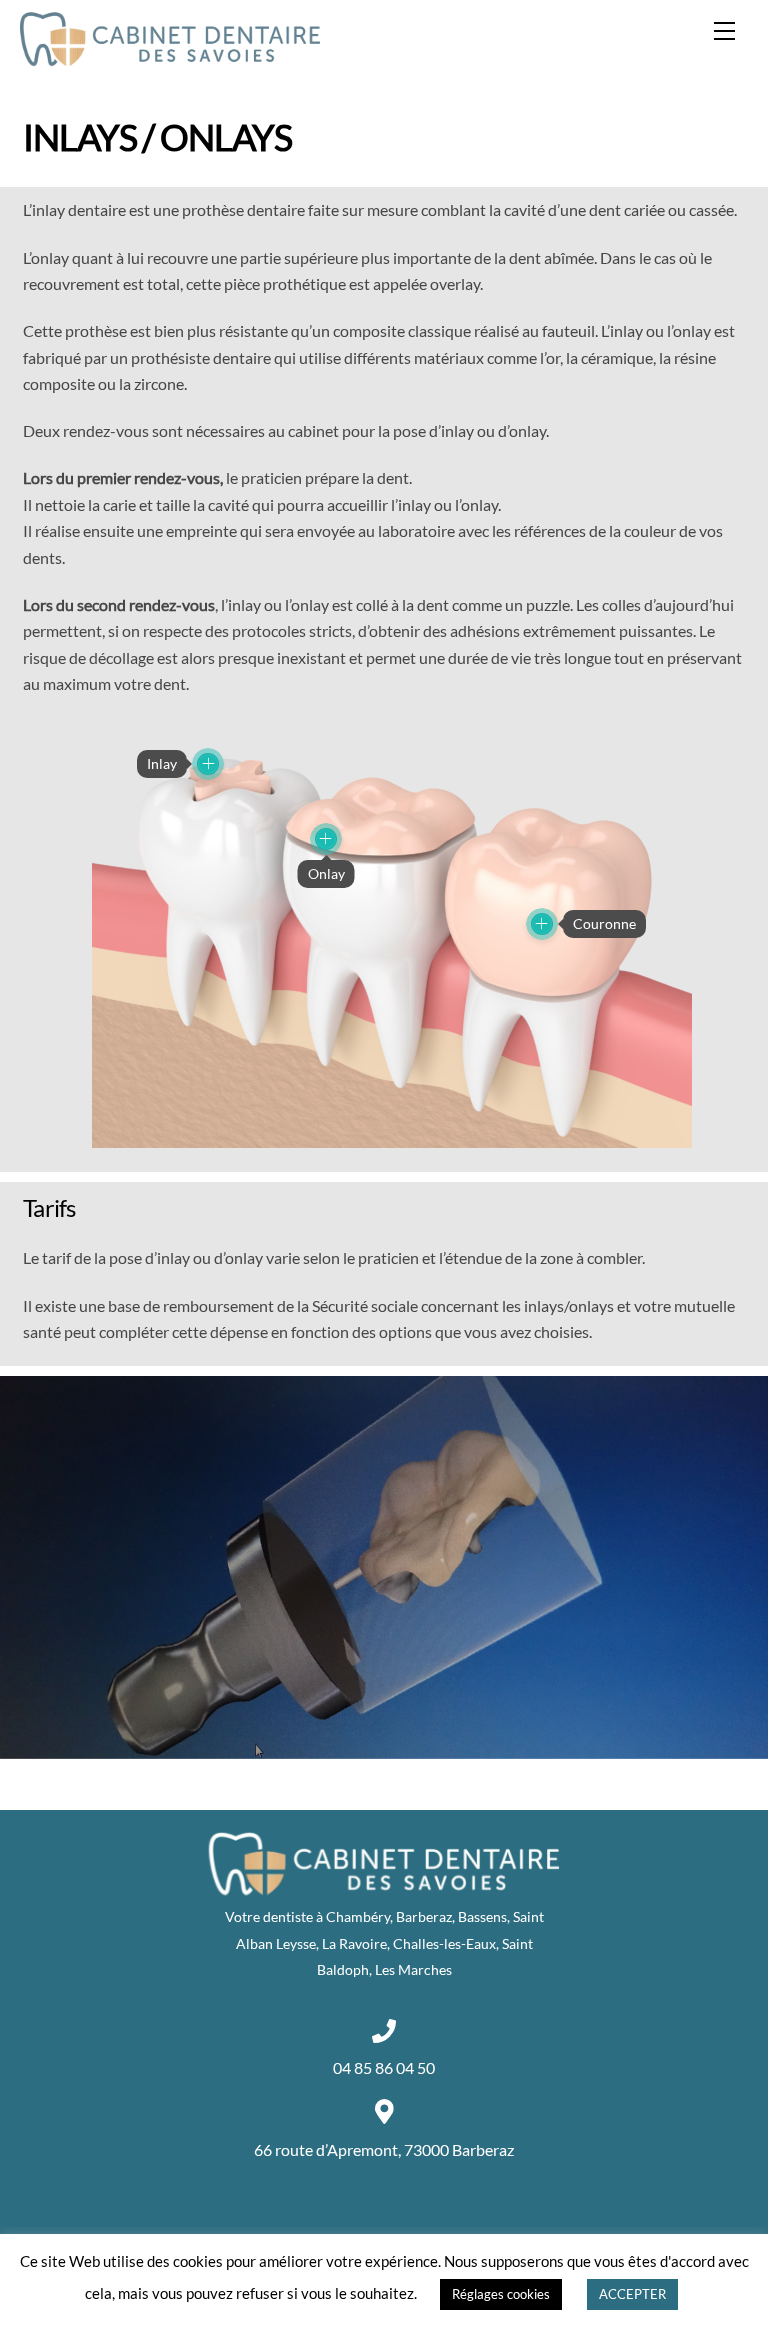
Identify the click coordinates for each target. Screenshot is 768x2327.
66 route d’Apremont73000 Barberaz (384, 2149)
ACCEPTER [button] (632, 2294)
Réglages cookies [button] (501, 2294)
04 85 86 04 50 (384, 2067)
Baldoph (343, 1969)
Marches (425, 1969)
